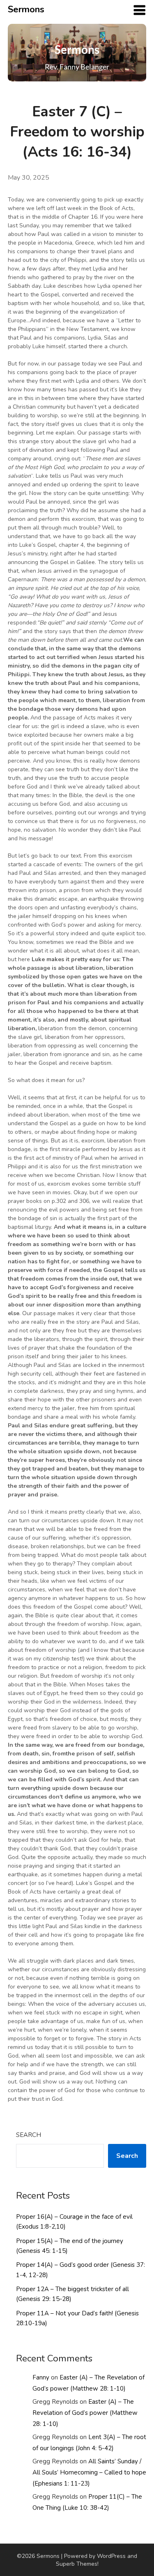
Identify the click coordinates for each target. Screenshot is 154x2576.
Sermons (26, 9)
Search (29, 2135)
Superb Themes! (77, 2564)
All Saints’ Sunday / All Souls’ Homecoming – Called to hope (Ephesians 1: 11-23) (89, 2472)
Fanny (41, 2377)
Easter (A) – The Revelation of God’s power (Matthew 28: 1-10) (85, 2413)
